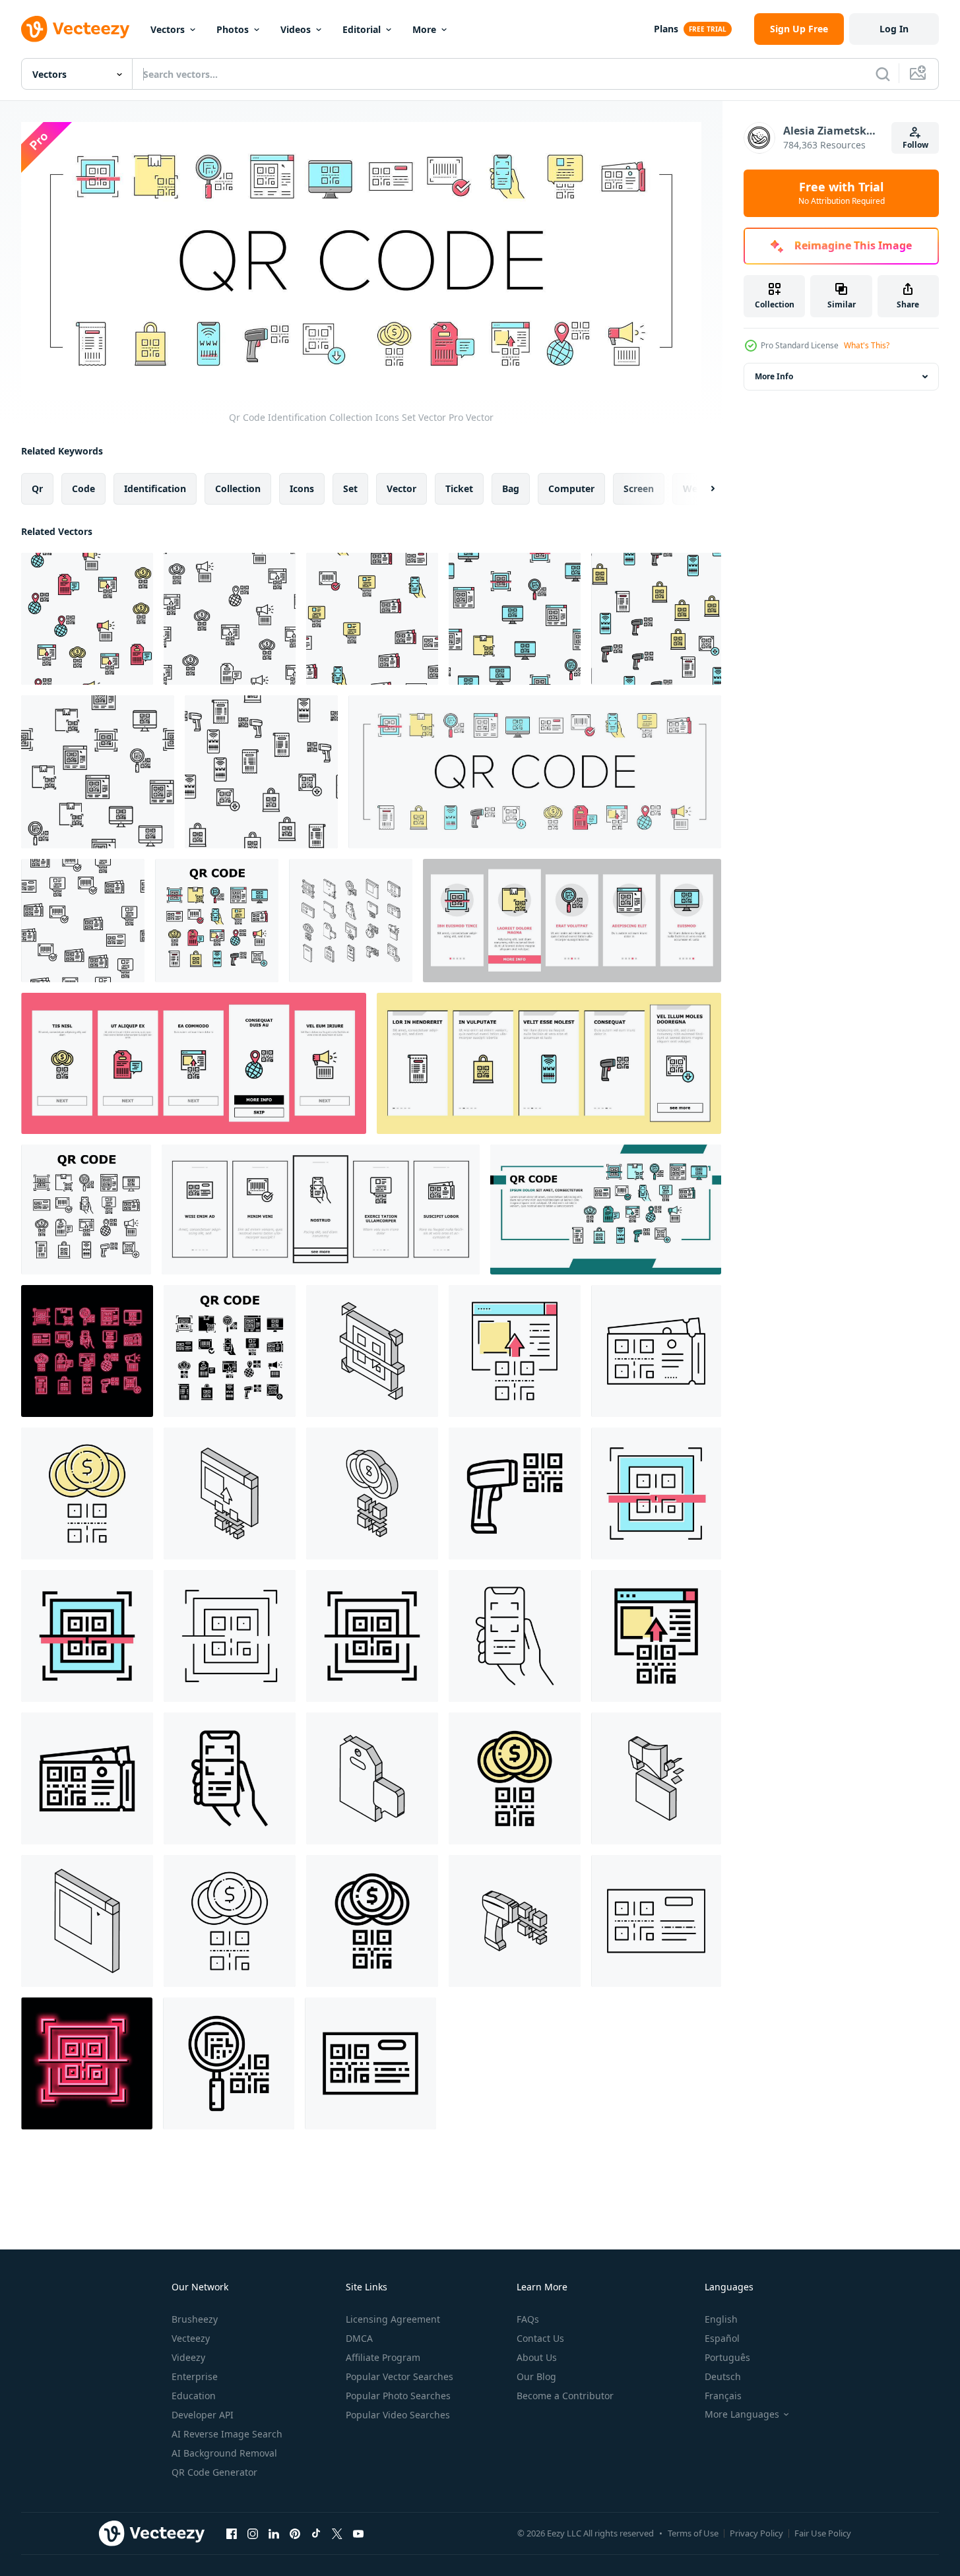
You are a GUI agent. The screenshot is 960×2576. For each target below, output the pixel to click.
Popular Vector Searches (400, 2376)
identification (155, 488)
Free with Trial (842, 193)
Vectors (168, 29)
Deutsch (723, 2376)
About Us (537, 2357)
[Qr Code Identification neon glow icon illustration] (87, 1351)
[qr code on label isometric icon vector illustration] (372, 1778)
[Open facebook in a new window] (232, 2534)
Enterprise (195, 2376)
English (721, 2319)
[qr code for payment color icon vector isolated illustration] (87, 1493)
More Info (774, 376)
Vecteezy (191, 2338)
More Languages (742, 2414)
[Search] (883, 74)
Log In (894, 29)
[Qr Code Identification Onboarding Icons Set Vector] (572, 921)
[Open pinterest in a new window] (295, 2534)
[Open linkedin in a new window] (274, 2534)
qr (37, 488)
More (424, 29)
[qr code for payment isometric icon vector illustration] (372, 1493)
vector (401, 488)
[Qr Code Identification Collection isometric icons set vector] (351, 921)
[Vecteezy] (75, 29)
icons (302, 488)
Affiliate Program (383, 2357)
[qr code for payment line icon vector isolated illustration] (230, 1921)
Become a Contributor (565, 2396)
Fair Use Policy (823, 2533)
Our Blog (536, 2376)
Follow (915, 145)
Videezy (188, 2357)
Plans (666, 29)
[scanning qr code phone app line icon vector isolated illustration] (515, 1636)
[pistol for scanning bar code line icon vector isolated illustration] (515, 1493)
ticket (459, 488)
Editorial (362, 29)
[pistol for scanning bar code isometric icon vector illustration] (515, 1921)
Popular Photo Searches (398, 2396)
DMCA (359, 2338)
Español (722, 2338)
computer (571, 488)
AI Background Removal (224, 2453)
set (350, 488)
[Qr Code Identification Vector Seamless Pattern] (87, 619)
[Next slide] (701, 488)
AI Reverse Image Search (227, 2434)
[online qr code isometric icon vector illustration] (87, 1921)
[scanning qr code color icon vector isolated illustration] (656, 1493)
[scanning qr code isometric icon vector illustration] (372, 1351)
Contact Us (540, 2338)
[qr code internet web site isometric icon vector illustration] (230, 1493)
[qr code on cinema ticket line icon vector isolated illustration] (656, 1351)
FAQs (528, 2319)
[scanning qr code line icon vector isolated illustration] (230, 1636)
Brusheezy (195, 2319)
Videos (296, 29)
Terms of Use (693, 2533)
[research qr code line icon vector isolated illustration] (229, 2063)
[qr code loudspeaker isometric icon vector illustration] (656, 1778)
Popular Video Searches (398, 2415)
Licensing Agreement (393, 2319)
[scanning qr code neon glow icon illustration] (87, 2063)
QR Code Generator (214, 2472)
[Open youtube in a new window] (358, 2534)
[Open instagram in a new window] (253, 2534)
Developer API (203, 2415)
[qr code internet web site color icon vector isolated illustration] (515, 1351)
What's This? (867, 345)
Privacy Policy (756, 2533)
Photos (233, 29)
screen (639, 488)
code (83, 488)
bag (511, 488)
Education (194, 2396)
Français (723, 2396)
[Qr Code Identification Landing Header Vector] (606, 1209)
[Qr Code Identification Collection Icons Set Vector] (535, 772)
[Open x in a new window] (337, 2534)
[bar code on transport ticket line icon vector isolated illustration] (656, 1921)
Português (727, 2357)
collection (238, 488)
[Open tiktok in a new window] (316, 2534)
